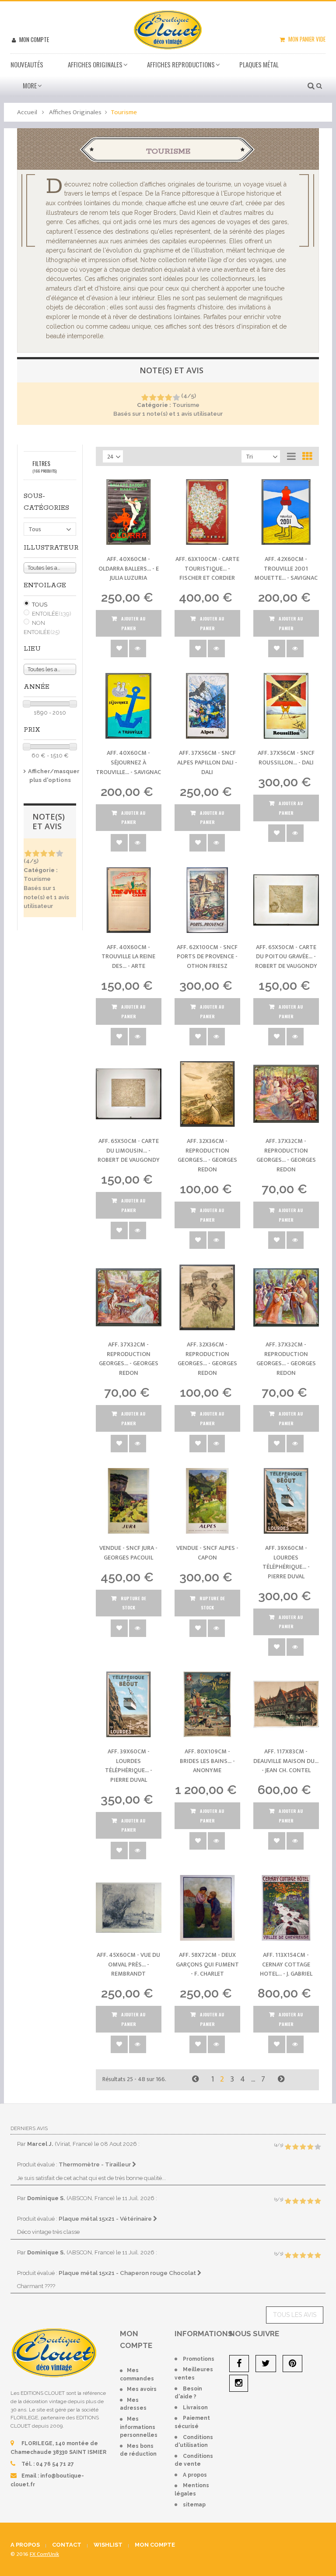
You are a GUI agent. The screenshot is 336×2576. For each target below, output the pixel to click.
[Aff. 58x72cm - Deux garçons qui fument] (207, 1908)
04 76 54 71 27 (55, 2464)
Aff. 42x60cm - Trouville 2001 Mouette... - (286, 568)
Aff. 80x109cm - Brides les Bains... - (207, 1761)
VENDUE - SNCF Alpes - (207, 1553)
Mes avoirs (142, 2389)
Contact (67, 2545)
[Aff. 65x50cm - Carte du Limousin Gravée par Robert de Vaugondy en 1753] (129, 1094)
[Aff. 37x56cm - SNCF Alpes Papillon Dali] (207, 706)
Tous (40, 605)
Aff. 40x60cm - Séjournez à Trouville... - (128, 762)
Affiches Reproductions (181, 64)
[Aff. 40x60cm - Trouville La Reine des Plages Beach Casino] (129, 900)
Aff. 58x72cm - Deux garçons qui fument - (207, 1964)
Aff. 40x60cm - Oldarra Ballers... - (129, 568)
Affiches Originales (95, 64)
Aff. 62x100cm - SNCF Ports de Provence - (207, 957)
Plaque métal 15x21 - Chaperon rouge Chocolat (128, 2273)
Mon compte (33, 39)
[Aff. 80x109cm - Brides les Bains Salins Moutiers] (207, 1704)
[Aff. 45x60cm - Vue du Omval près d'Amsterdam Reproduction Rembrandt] (129, 1908)
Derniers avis (29, 2128)
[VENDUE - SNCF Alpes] (207, 1501)
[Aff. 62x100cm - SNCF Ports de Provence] (207, 900)
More (30, 85)
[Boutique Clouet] (168, 29)
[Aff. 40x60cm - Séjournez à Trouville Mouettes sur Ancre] (129, 706)
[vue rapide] (138, 648)
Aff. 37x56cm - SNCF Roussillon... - (286, 758)
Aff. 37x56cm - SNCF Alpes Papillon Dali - (207, 762)
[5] (176, 398)
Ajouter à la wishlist (119, 648)
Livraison (195, 2408)
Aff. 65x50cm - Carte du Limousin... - (129, 1150)
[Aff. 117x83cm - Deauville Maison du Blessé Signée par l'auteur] (286, 1704)
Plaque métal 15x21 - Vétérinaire (106, 2219)
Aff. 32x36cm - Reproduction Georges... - (207, 1155)
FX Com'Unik (44, 2554)
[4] (168, 398)
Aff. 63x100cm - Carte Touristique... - (207, 568)
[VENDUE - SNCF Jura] (129, 1501)
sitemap (194, 2505)
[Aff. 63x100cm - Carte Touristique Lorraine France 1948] (207, 512)
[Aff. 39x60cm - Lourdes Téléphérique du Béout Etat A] (129, 1704)
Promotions (199, 2359)
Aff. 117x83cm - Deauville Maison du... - (286, 1761)
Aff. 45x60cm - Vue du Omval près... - (128, 1964)
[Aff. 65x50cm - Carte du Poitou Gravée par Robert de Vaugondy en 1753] (286, 900)
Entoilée (52, 614)
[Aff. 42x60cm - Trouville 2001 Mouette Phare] (286, 512)
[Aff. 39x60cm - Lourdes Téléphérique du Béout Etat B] (286, 1501)
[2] (152, 398)
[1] (145, 398)
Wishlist (108, 2545)
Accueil (27, 112)
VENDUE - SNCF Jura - (128, 1553)
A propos (195, 2475)
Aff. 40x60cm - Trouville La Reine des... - (128, 957)
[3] (160, 398)
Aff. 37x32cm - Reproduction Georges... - (286, 1155)
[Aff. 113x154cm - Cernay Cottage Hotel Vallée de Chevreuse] (286, 1908)
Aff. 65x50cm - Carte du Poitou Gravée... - (286, 957)
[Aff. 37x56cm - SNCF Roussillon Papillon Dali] (286, 706)
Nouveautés (27, 64)
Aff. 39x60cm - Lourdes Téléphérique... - (286, 1562)
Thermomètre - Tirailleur (95, 2164)
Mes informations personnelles (139, 2427)
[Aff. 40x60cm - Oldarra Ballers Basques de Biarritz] (129, 512)
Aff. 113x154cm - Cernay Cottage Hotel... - (286, 1964)
